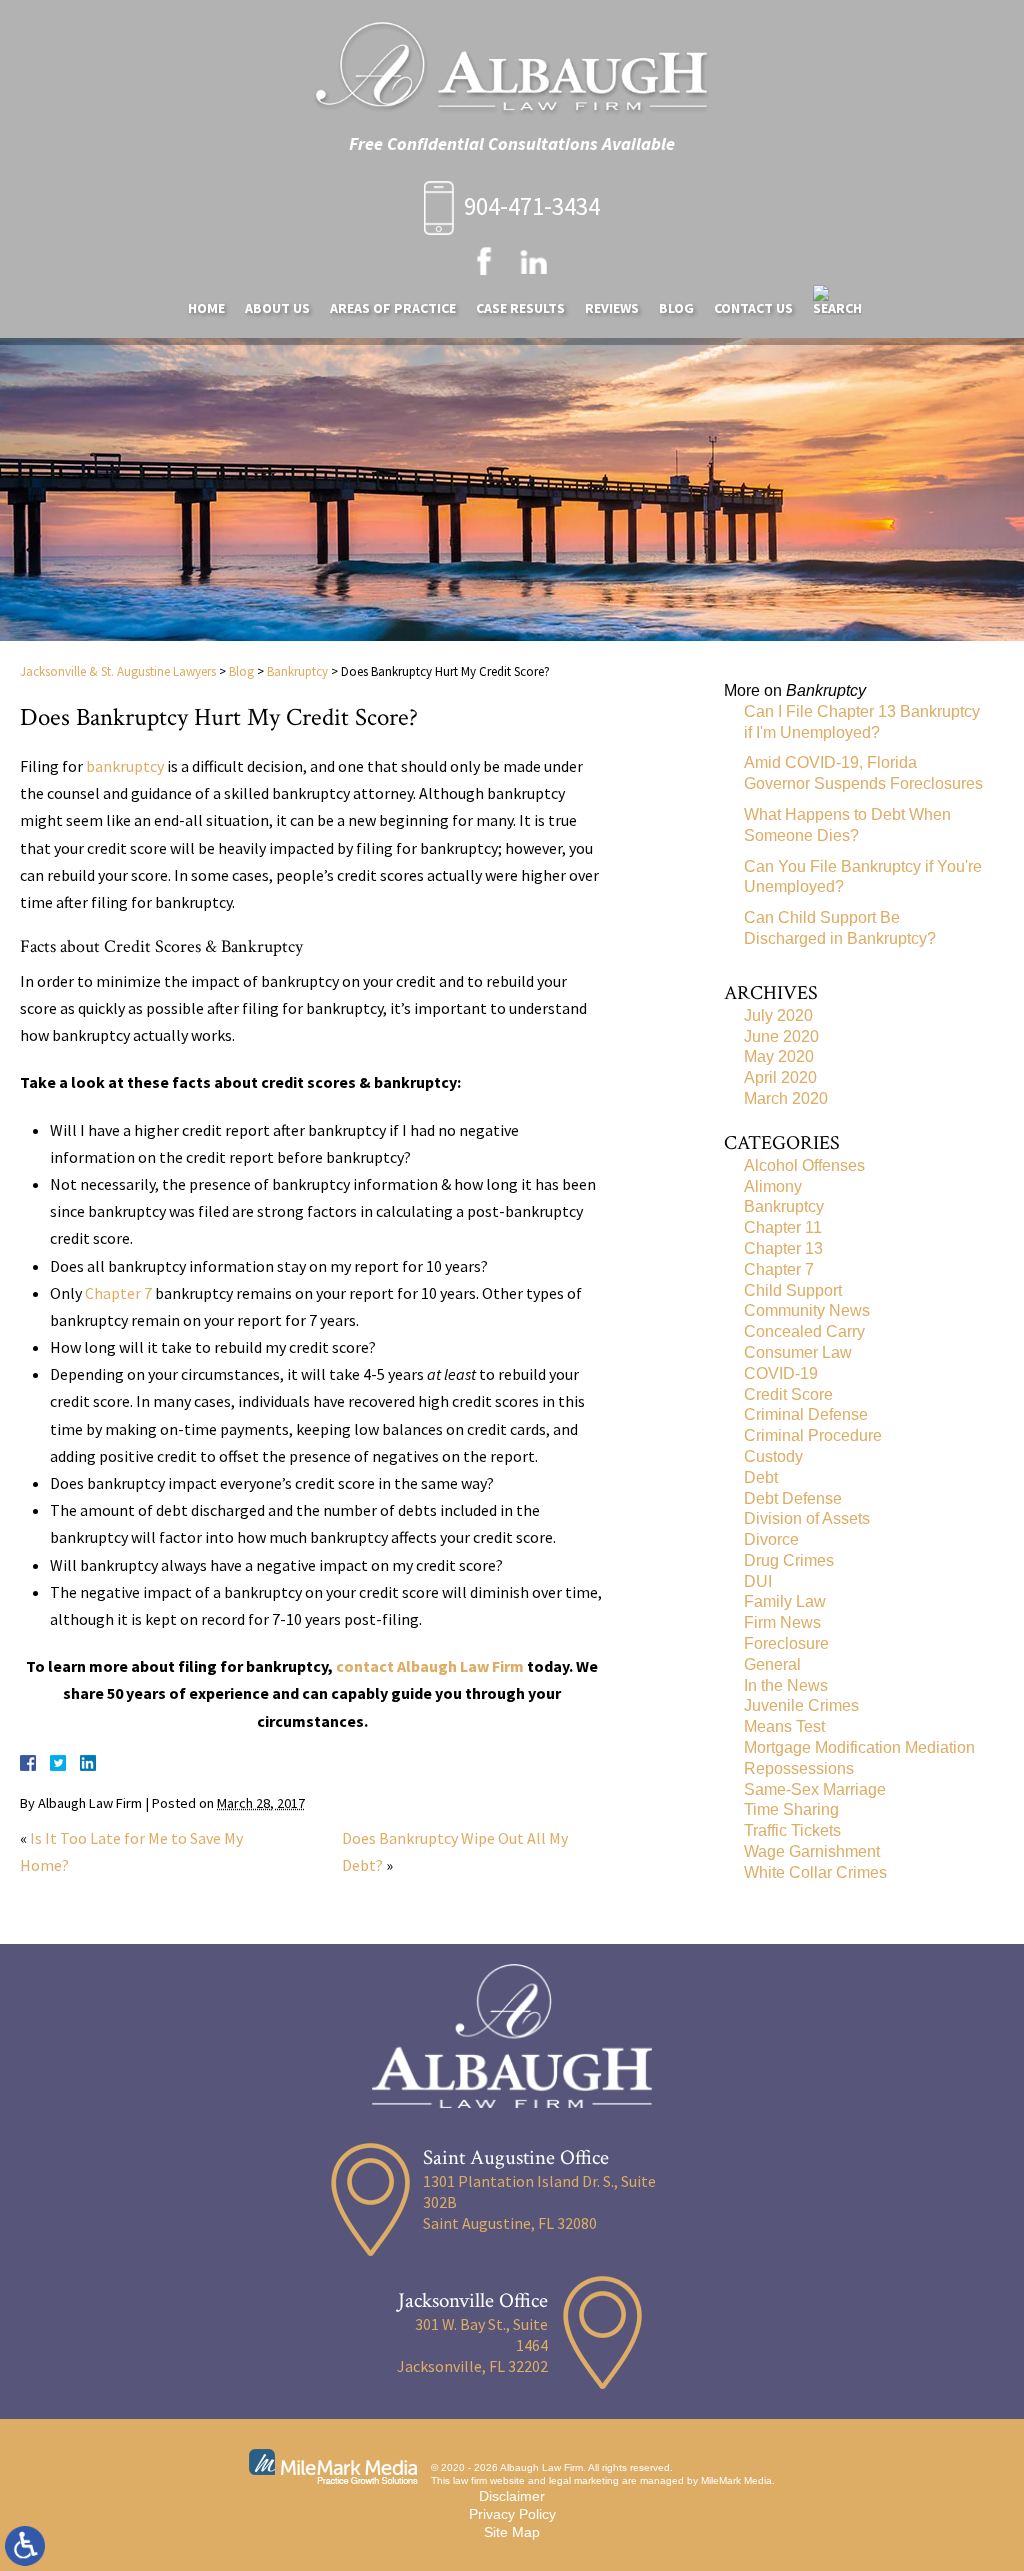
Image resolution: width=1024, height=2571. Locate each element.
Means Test (784, 1726)
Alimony (773, 1186)
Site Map (512, 2532)
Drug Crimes (789, 1560)
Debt (761, 1477)
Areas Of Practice (393, 308)
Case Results (520, 308)
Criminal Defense (806, 1414)
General (772, 1664)
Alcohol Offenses (804, 1165)
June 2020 (781, 1036)
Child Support (793, 1290)
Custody (773, 1456)
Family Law (785, 1601)
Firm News (782, 1622)
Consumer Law (798, 1352)
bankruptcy (125, 766)
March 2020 (786, 1098)
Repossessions (799, 1768)
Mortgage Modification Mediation (859, 1747)
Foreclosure (786, 1643)
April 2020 (780, 1077)
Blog (676, 308)
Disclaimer (512, 2496)
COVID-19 (781, 1373)
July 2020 (778, 1015)
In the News (786, 1685)
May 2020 (779, 1056)
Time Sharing (791, 1809)
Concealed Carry (804, 1331)
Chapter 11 (783, 1227)
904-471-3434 (532, 206)
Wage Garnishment (812, 1851)
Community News (807, 1310)
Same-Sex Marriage (815, 1789)
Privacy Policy (512, 2514)
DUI (758, 1581)
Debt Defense (793, 1498)
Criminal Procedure (813, 1435)
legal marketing (584, 2480)
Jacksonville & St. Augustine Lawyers (118, 671)
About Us (277, 308)
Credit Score (788, 1394)
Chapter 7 (118, 1293)
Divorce (771, 1539)
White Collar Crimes (815, 1872)
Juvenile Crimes (801, 1705)
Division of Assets (807, 1518)
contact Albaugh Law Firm (430, 1666)
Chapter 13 (783, 1248)
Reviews (612, 308)
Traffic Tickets (792, 1830)
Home (206, 308)
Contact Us (753, 308)
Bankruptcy (297, 671)
